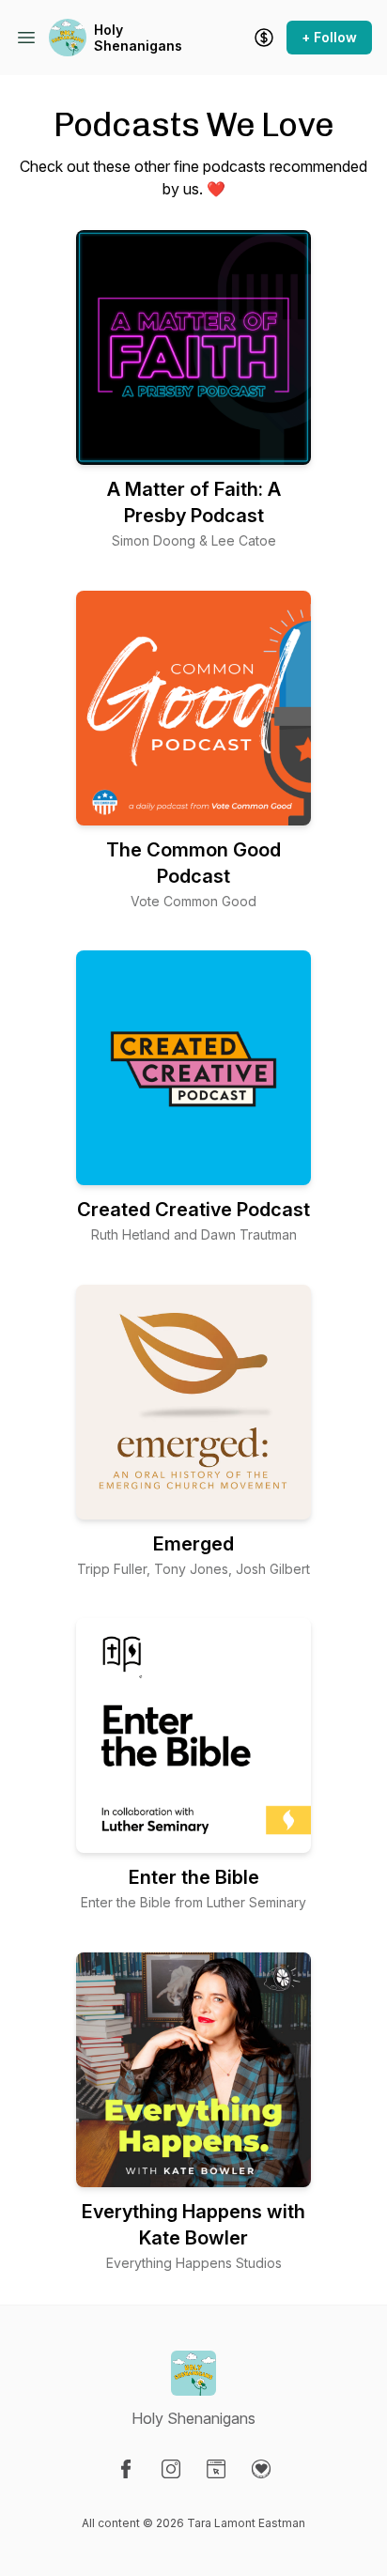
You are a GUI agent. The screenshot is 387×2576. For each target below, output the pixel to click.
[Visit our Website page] (216, 2469)
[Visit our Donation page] (261, 2469)
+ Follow (329, 37)
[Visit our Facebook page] (126, 2469)
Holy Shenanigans (138, 38)
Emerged (193, 1544)
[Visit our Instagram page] (171, 2469)
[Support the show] (264, 38)
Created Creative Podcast (193, 1210)
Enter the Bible (194, 1877)
